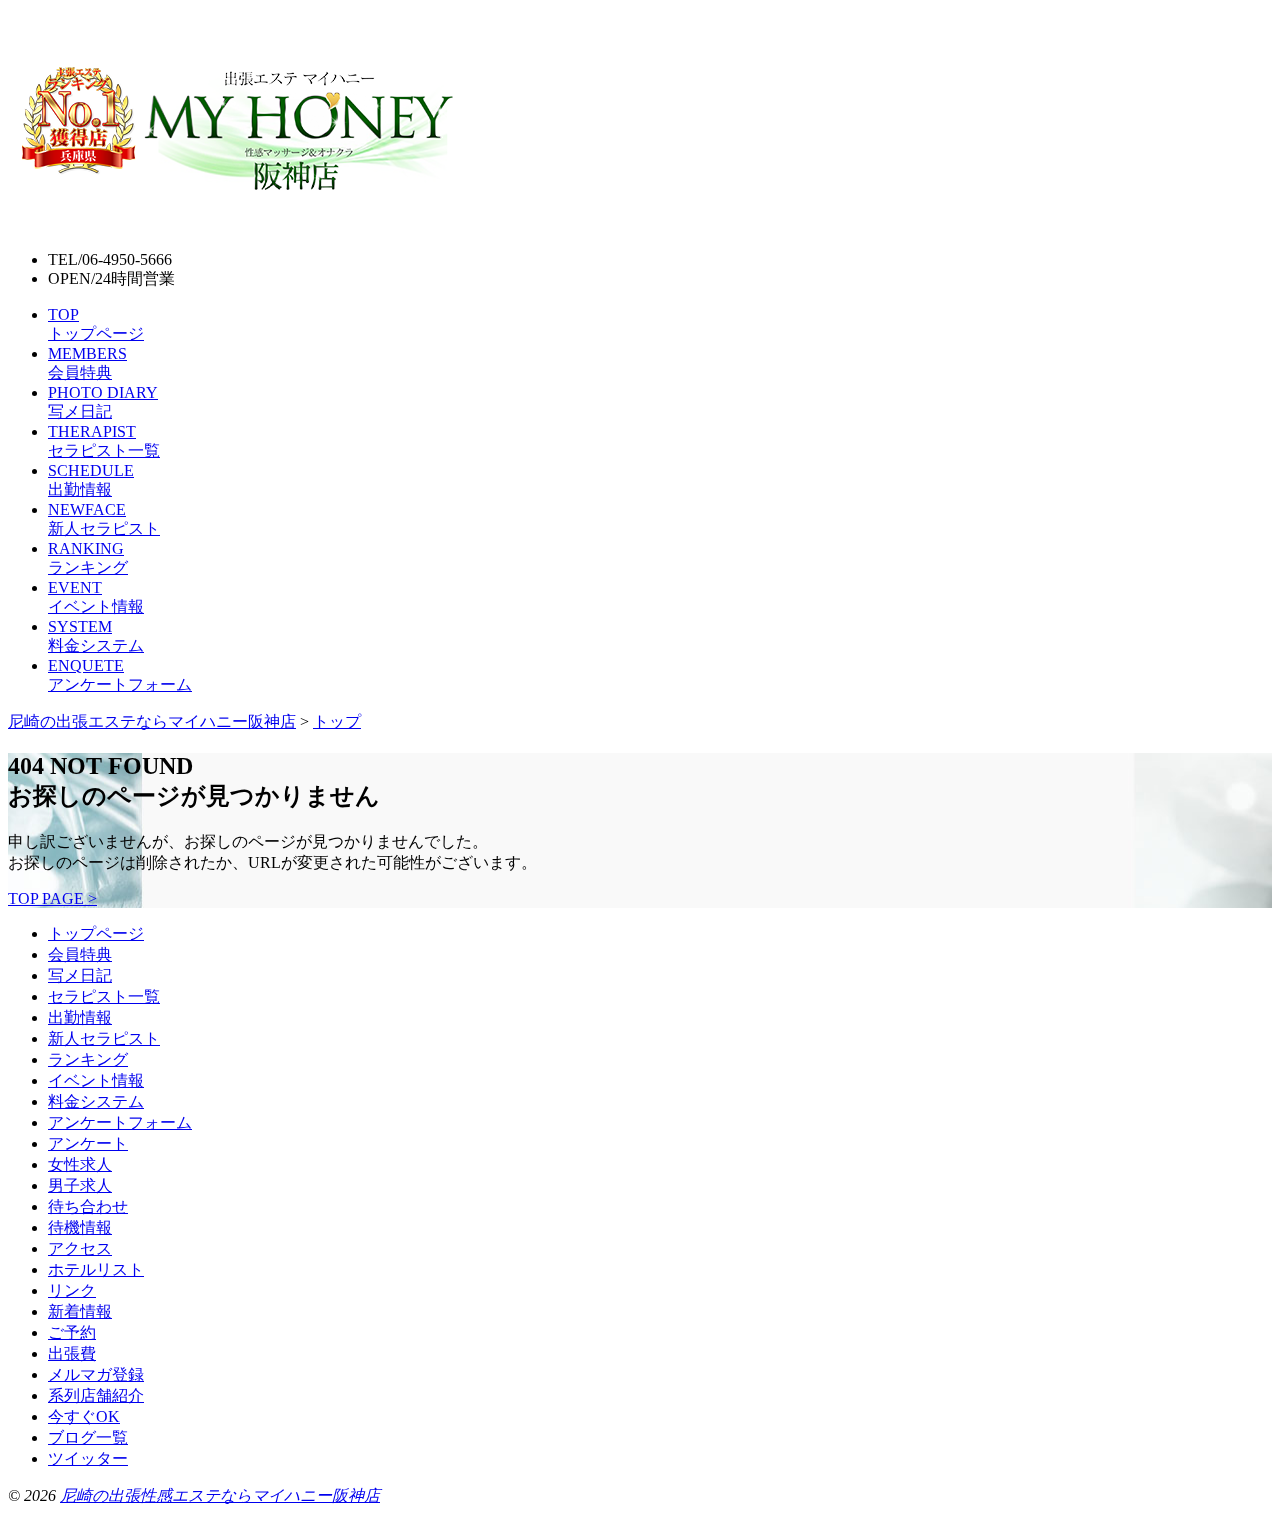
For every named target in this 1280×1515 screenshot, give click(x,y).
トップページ (96, 933)
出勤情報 (80, 1017)
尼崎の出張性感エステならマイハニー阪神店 (220, 1495)
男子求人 (80, 1185)
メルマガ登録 (96, 1374)
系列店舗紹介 (96, 1395)
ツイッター (88, 1458)
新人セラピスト (104, 1038)
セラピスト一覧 (104, 996)
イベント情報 (96, 1080)
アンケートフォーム (120, 1122)
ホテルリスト (96, 1269)
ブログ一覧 (88, 1437)
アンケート (88, 1143)
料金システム (96, 1101)
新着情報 (80, 1311)
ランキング (88, 1059)
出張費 (72, 1353)
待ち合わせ (88, 1206)
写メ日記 (80, 975)
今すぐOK (84, 1416)
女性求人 (80, 1164)
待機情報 (80, 1227)
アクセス (80, 1248)
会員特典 (80, 954)
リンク (72, 1290)
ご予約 (72, 1332)
